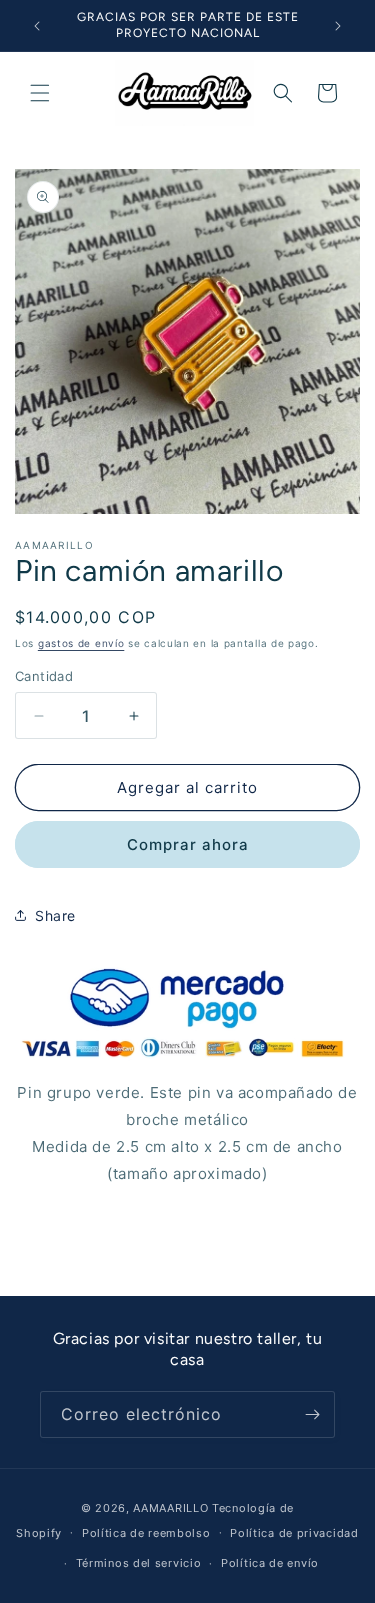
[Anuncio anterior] (37, 26)
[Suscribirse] (312, 1414)
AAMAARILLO (170, 1508)
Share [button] (55, 915)
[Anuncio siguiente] (338, 26)
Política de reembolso (146, 1533)
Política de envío (270, 1563)
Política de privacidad (294, 1533)
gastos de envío (81, 643)
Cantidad (44, 676)
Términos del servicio (139, 1563)
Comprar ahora (188, 844)
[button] (40, 93)
